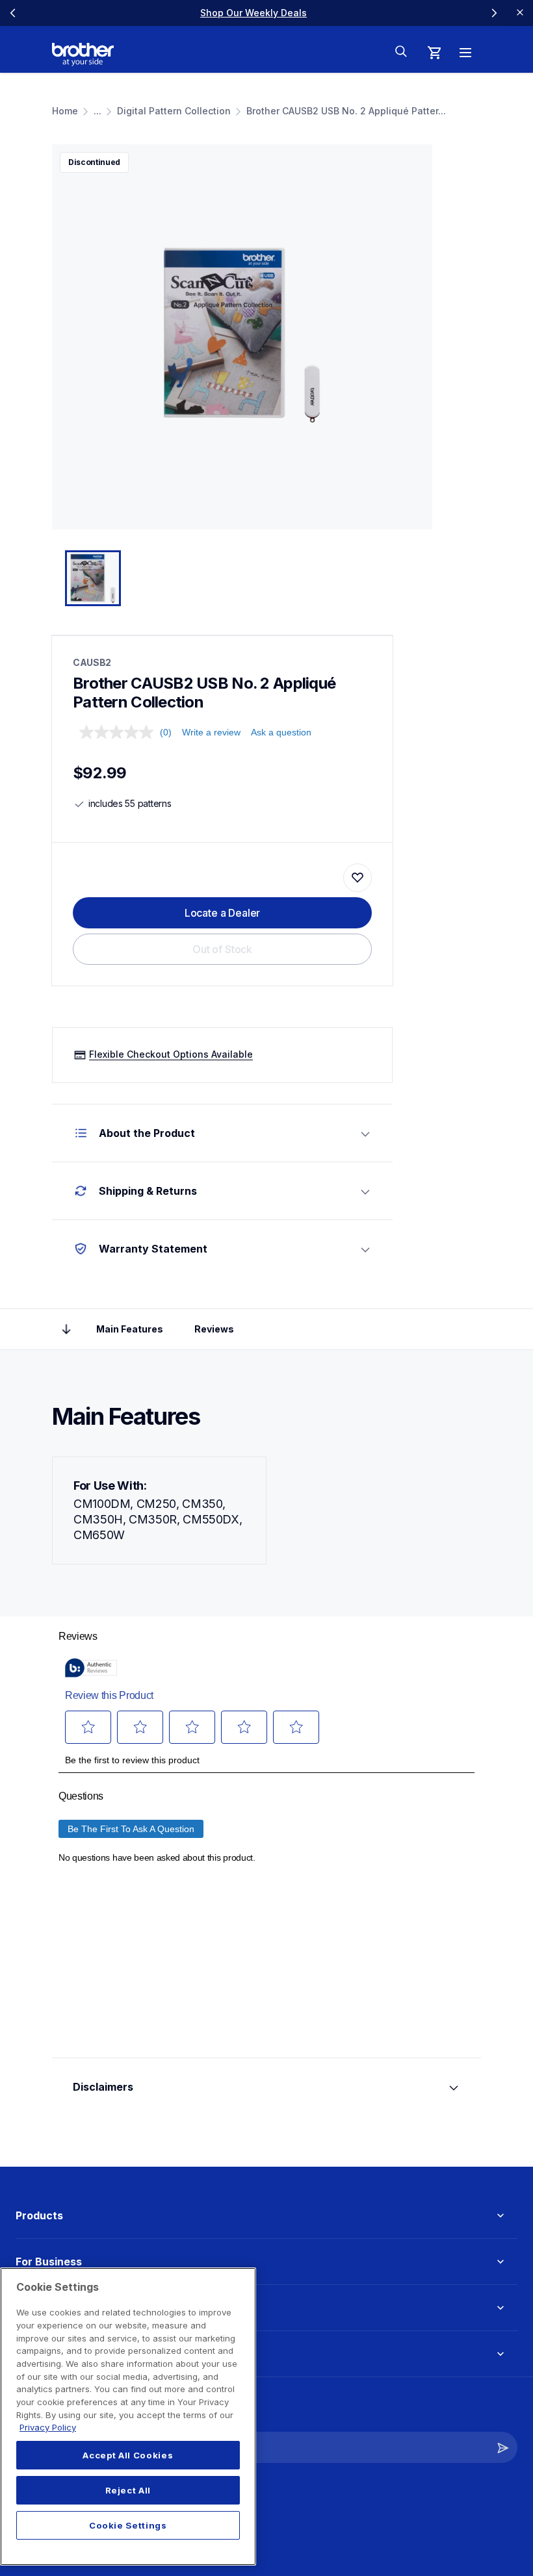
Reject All (128, 2490)
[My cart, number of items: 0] (434, 53)
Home (65, 111)
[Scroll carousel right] (494, 13)
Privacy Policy (48, 2427)
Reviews (214, 1329)
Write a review (211, 732)
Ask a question (281, 732)
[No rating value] (120, 732)
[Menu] (465, 53)
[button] (503, 2447)
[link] (253, 13)
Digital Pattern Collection (174, 111)
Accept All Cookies (128, 2455)
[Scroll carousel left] (13, 13)
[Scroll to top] (66, 1329)
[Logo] (83, 55)
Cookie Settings (128, 2525)
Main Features (130, 1329)
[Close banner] (520, 13)
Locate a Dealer (223, 913)
